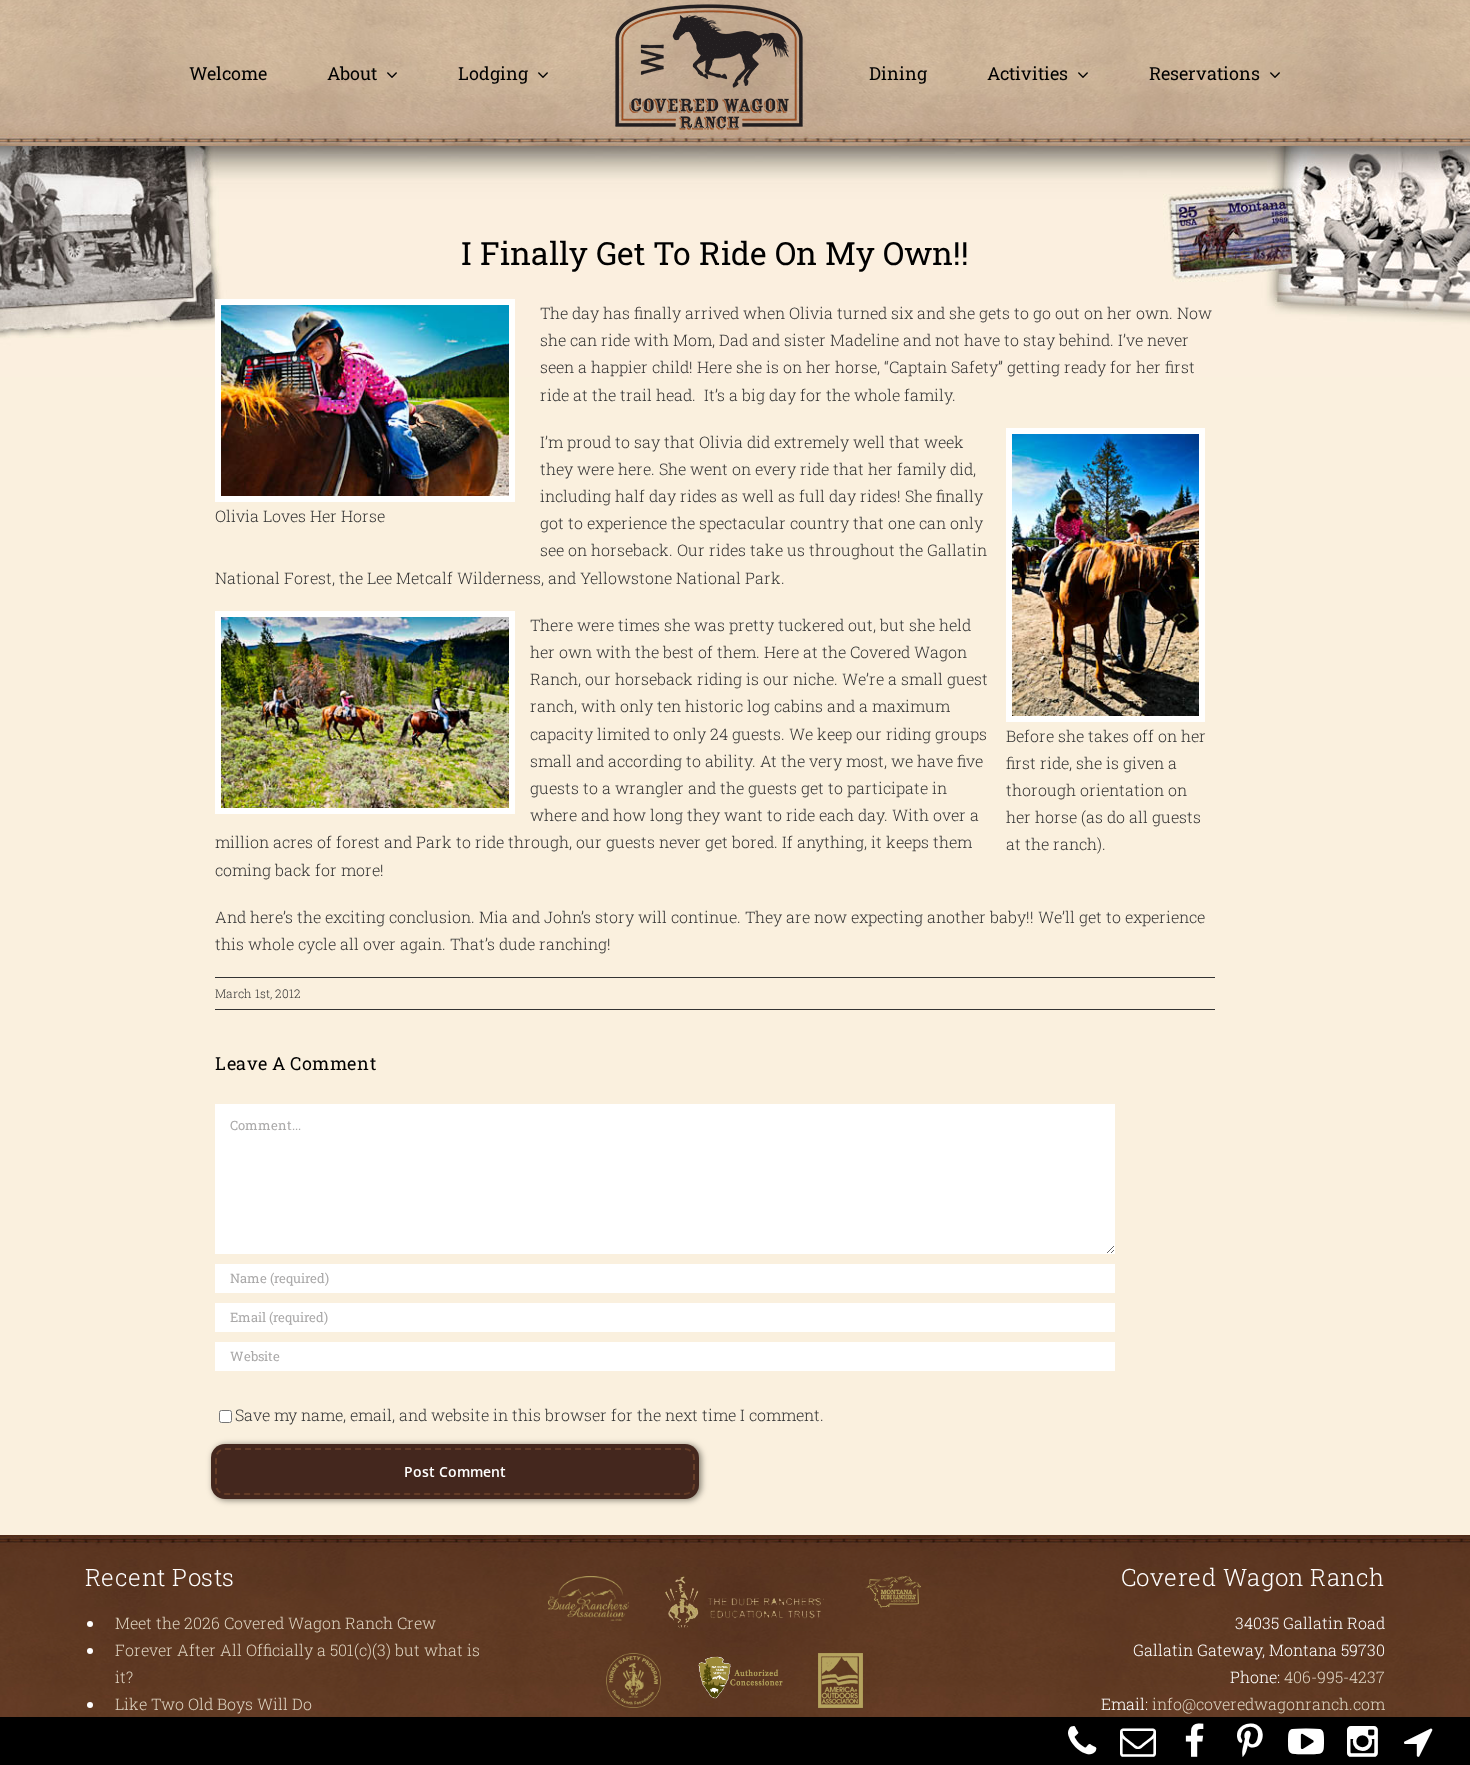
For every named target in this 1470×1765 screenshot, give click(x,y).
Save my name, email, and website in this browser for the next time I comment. (529, 1414)
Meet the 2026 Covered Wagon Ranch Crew (275, 1622)
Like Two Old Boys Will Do (213, 1703)
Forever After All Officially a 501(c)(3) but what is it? (297, 1663)
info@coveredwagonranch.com (1268, 1703)
